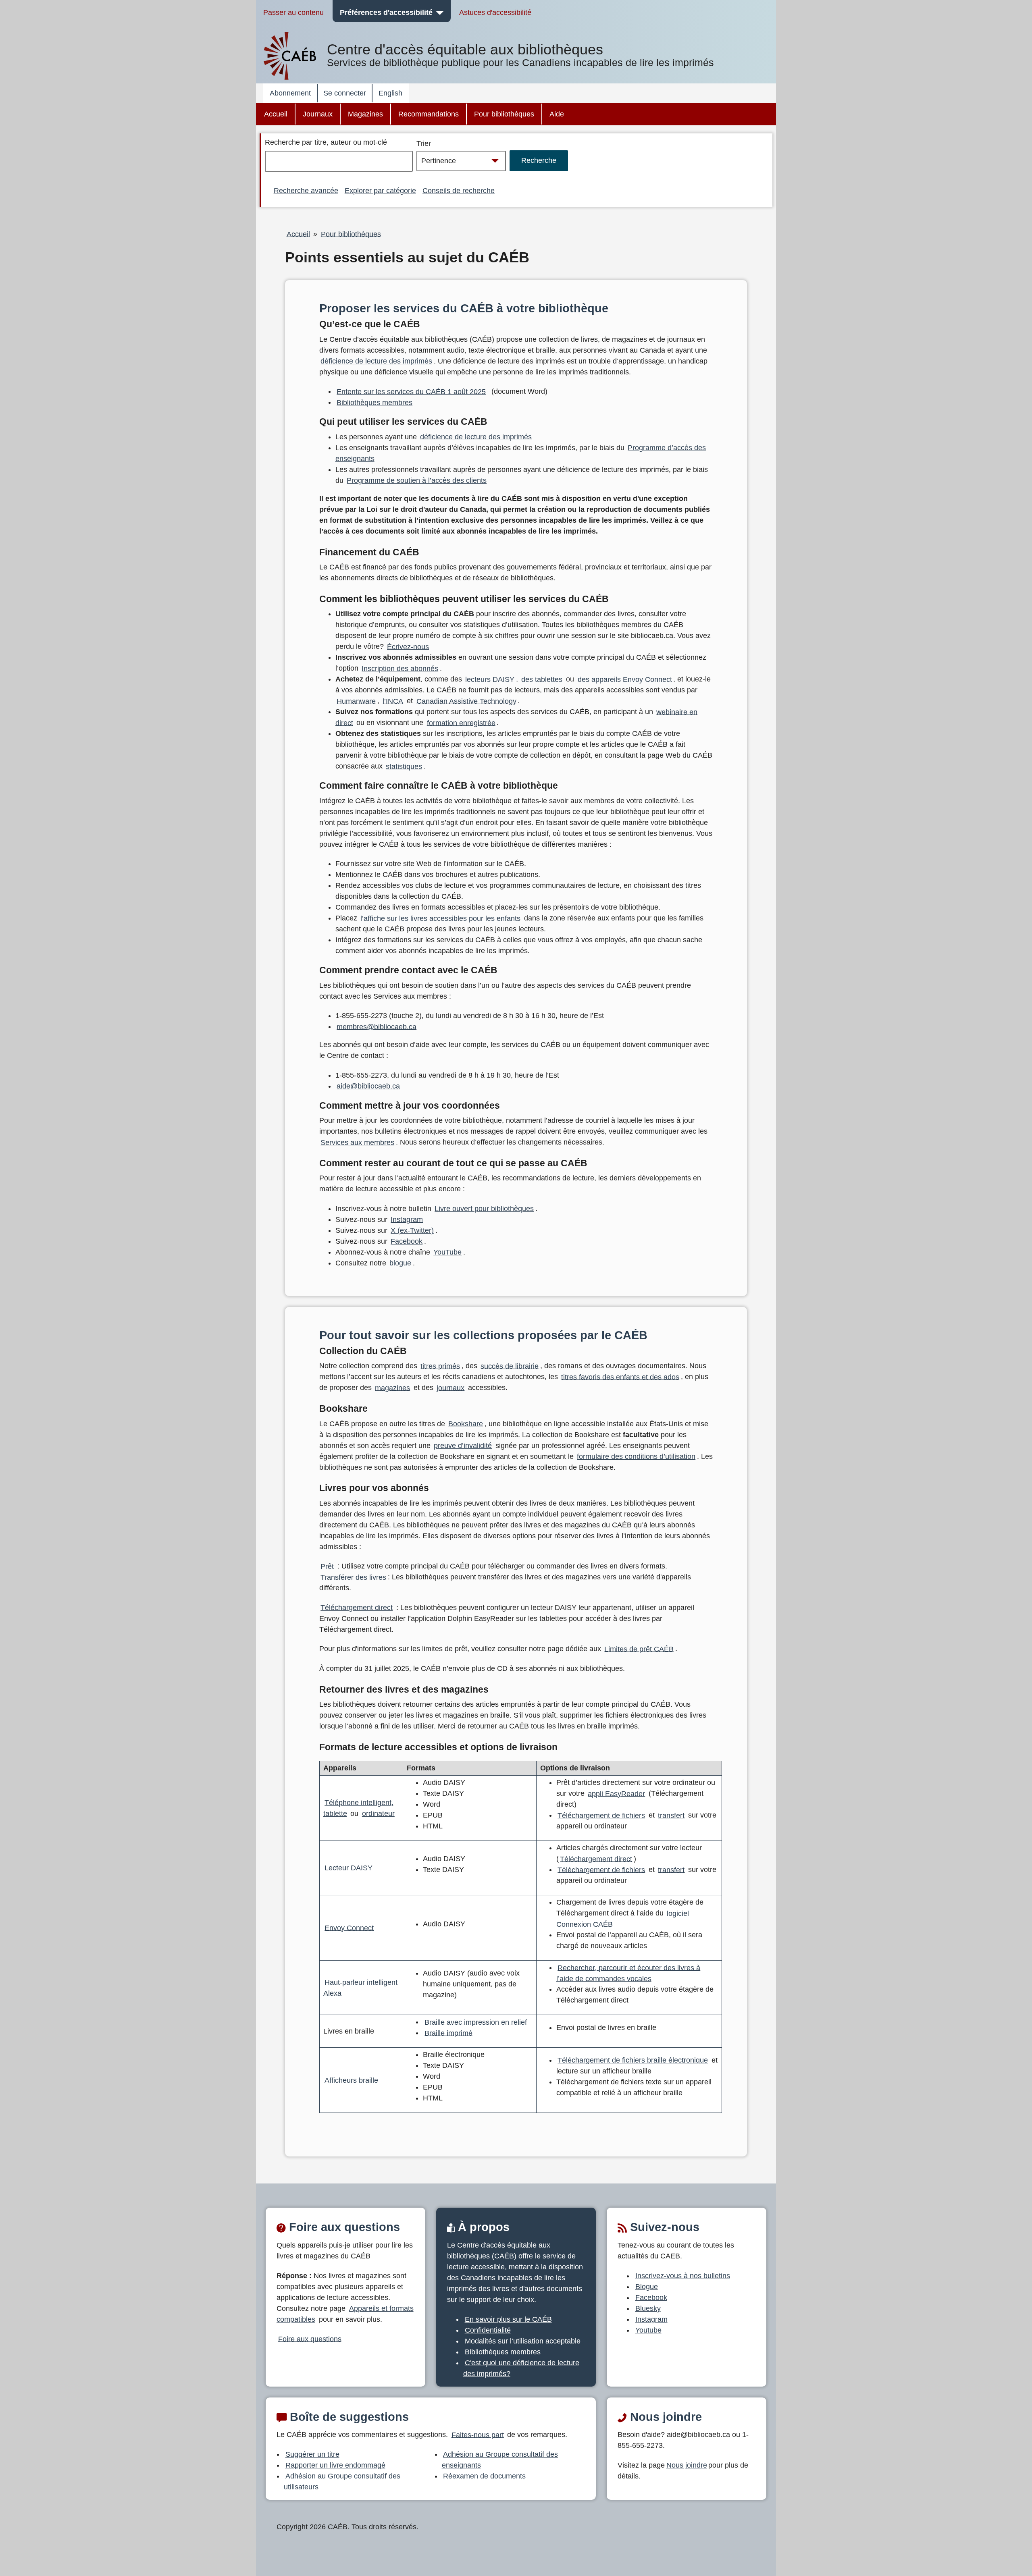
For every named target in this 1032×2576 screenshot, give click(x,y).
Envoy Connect (349, 1928)
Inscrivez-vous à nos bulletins (683, 2276)
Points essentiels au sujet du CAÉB (407, 258)
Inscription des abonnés (400, 668)
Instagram (407, 1219)
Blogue (647, 2287)
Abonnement (290, 93)
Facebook (407, 1241)
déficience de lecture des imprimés (376, 361)
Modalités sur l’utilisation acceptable (523, 2341)
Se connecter (345, 93)
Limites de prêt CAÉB (639, 1649)
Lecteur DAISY (349, 1868)
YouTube (447, 1252)
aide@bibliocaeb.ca (368, 1086)
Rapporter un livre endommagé (335, 2465)
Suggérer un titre (312, 2454)
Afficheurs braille (351, 2080)
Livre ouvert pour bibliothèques (484, 1209)
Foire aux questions (310, 2339)
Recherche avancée (306, 190)
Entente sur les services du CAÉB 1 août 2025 (411, 391)
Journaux (318, 114)
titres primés (440, 1366)
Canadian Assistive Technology (466, 701)
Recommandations (429, 114)
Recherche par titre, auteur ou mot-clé (326, 142)
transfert (671, 1815)
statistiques (404, 766)
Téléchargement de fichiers (601, 1815)
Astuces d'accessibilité (495, 12)
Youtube (648, 2330)
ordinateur (378, 1814)
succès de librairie (510, 1366)
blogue (400, 1263)
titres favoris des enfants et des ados (620, 1377)
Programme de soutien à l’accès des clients (417, 480)
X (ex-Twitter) (412, 1230)
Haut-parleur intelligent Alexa (361, 1987)
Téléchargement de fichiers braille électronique (633, 2060)
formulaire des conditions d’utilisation (636, 1456)
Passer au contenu (293, 12)
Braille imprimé (448, 2033)
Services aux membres (357, 1142)
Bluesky (648, 2308)
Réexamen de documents (484, 2476)
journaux (450, 1388)
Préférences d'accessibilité (386, 12)
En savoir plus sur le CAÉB (508, 2319)
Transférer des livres (353, 1577)
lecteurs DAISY (490, 679)
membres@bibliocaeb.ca (377, 1026)
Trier (424, 143)
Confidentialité (488, 2330)
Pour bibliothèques (504, 114)
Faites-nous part (478, 2435)
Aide (557, 114)
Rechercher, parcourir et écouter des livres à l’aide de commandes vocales (628, 1973)
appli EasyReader (616, 1793)
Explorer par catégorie (380, 190)
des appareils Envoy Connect (625, 679)
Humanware (356, 701)
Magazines (365, 114)
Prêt (327, 1566)
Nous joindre (687, 2465)
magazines (392, 1388)
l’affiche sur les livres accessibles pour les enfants (440, 918)
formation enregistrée (461, 723)
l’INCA (393, 701)
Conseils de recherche (459, 190)
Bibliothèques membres (375, 402)
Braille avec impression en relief (476, 2022)
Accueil (276, 114)
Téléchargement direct (357, 1608)
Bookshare (466, 1424)
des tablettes (542, 679)
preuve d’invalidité (463, 1446)
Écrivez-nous (408, 646)
